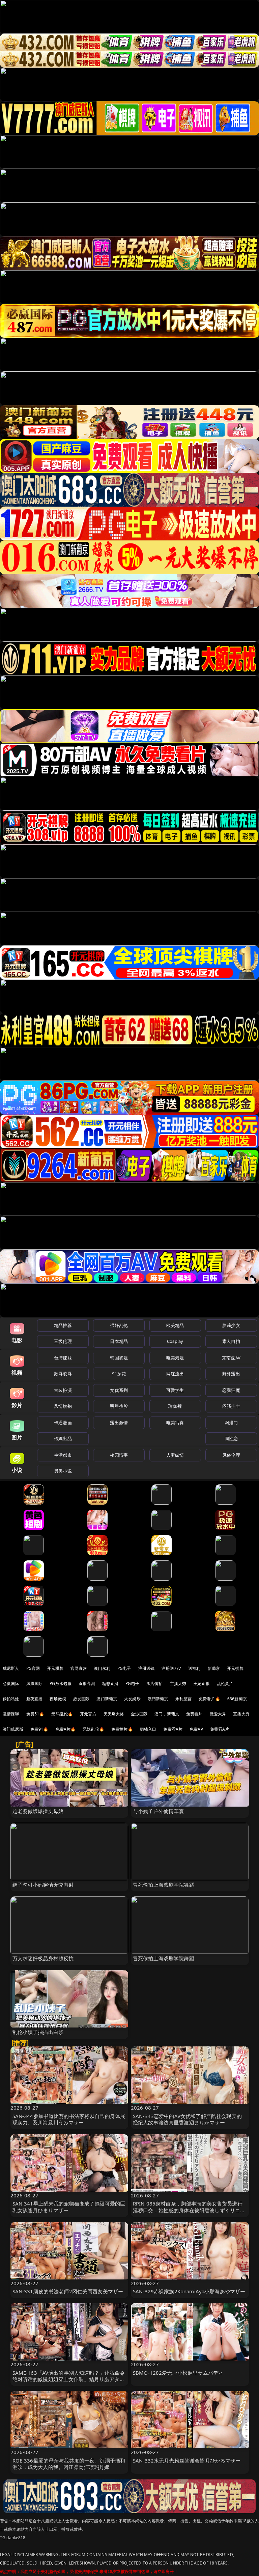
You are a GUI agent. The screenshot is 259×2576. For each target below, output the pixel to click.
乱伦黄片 (225, 1684)
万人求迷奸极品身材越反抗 (43, 1958)
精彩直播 (110, 1684)
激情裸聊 (11, 1714)
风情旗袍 (63, 1406)
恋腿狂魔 (231, 1390)
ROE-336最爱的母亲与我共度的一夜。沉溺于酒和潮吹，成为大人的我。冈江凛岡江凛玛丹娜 (69, 2464)
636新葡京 (237, 1699)
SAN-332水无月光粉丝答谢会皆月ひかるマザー (187, 2460)
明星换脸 (119, 1406)
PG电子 (124, 1668)
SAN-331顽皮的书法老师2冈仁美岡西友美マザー (68, 2291)
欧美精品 (175, 1325)
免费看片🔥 (209, 1699)
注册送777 (171, 1668)
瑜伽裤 (175, 1406)
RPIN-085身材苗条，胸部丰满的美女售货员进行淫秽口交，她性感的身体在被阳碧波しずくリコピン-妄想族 (189, 2210)
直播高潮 (87, 1684)
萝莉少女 (231, 1325)
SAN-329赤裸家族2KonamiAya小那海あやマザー (189, 2291)
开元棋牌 (55, 1668)
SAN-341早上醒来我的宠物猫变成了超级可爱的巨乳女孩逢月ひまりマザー (69, 2207)
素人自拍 (231, 1341)
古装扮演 (63, 1390)
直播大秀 (241, 1714)
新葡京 (214, 1668)
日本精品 (119, 1341)
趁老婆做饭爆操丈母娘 (38, 1811)
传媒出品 (63, 1438)
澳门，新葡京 (167, 1714)
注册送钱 (147, 1668)
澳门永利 (102, 1668)
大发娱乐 (132, 1699)
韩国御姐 (119, 1358)
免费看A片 (173, 1729)
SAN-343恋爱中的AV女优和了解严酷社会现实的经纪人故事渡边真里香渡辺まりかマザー (187, 2119)
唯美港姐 (175, 1358)
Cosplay (175, 1341)
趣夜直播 (35, 1699)
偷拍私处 (11, 1699)
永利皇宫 (184, 1699)
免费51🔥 (35, 1714)
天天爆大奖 (114, 1714)
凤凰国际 (35, 1684)
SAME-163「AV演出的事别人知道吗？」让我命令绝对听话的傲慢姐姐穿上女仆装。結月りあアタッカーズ (69, 2379)
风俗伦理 (231, 1455)
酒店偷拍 (155, 1684)
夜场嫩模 (58, 1699)
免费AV (196, 1729)
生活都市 (63, 1455)
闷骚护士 (231, 1406)
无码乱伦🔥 (62, 1714)
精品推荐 (63, 1325)
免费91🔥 (39, 1729)
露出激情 (119, 1423)
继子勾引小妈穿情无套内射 (43, 1885)
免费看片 (194, 1714)
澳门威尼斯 (13, 1729)
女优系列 (119, 1390)
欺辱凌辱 (63, 1374)
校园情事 (119, 1455)
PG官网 (33, 1668)
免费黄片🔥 (122, 1729)
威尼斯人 (11, 1668)
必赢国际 (11, 1684)
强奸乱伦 (119, 1325)
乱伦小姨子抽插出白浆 (38, 2032)
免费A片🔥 (66, 1729)
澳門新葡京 (158, 1699)
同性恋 (231, 1438)
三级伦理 (63, 1341)
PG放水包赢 (61, 1684)
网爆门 (231, 1423)
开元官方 (88, 1714)
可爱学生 (175, 1390)
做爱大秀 (218, 1714)
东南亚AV (231, 1358)
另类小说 (63, 1471)
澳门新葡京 (107, 1699)
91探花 (119, 1374)
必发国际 (81, 1699)
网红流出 (175, 1374)
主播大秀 (178, 1684)
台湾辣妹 (63, 1358)
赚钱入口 (148, 1729)
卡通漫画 (63, 1423)
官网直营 (79, 1668)
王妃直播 (202, 1684)
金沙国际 (139, 1714)
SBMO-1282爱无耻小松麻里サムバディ (178, 2373)
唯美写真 (175, 1423)
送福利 (194, 1668)
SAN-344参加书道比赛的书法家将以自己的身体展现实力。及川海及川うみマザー (69, 2119)
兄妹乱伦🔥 (93, 1729)
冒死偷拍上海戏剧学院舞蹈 (164, 1885)
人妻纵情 (175, 1455)
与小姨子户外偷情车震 (159, 1811)
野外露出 (231, 1374)
